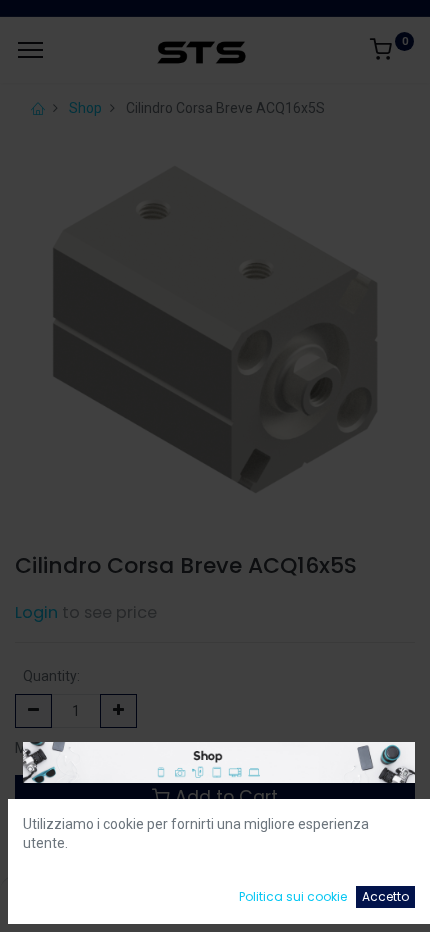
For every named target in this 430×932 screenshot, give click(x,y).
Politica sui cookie (293, 896)
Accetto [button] (385, 896)
